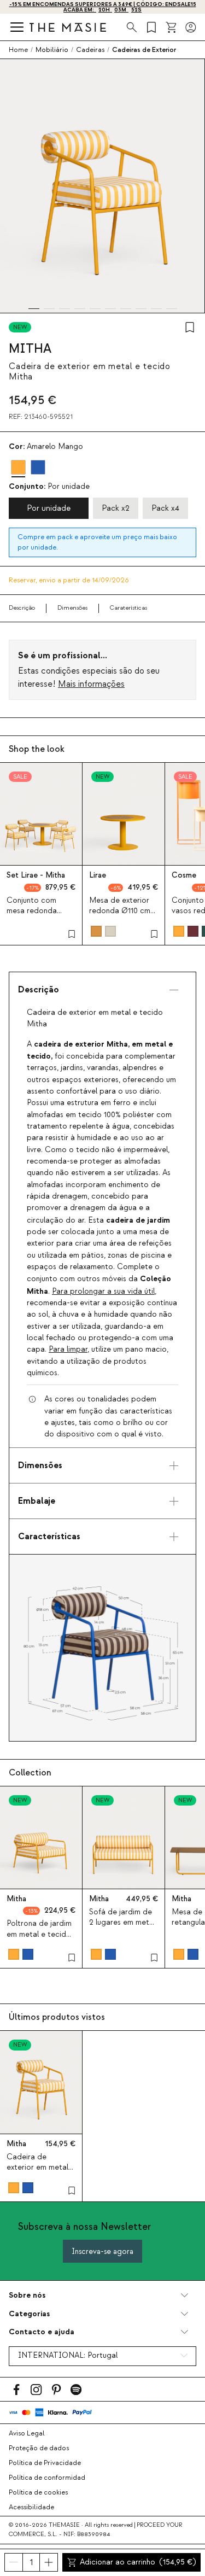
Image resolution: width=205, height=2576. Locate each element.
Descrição (22, 608)
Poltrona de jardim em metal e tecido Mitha (39, 1934)
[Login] (191, 27)
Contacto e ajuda (42, 2332)
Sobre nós (27, 2295)
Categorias (29, 2314)
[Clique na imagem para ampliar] (102, 1648)
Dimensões (72, 608)
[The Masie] (68, 27)
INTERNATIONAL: (68, 2356)
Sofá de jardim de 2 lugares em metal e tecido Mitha (122, 1923)
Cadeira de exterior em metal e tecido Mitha (41, 2168)
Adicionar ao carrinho (138, 2562)
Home (18, 50)
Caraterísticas (128, 608)
